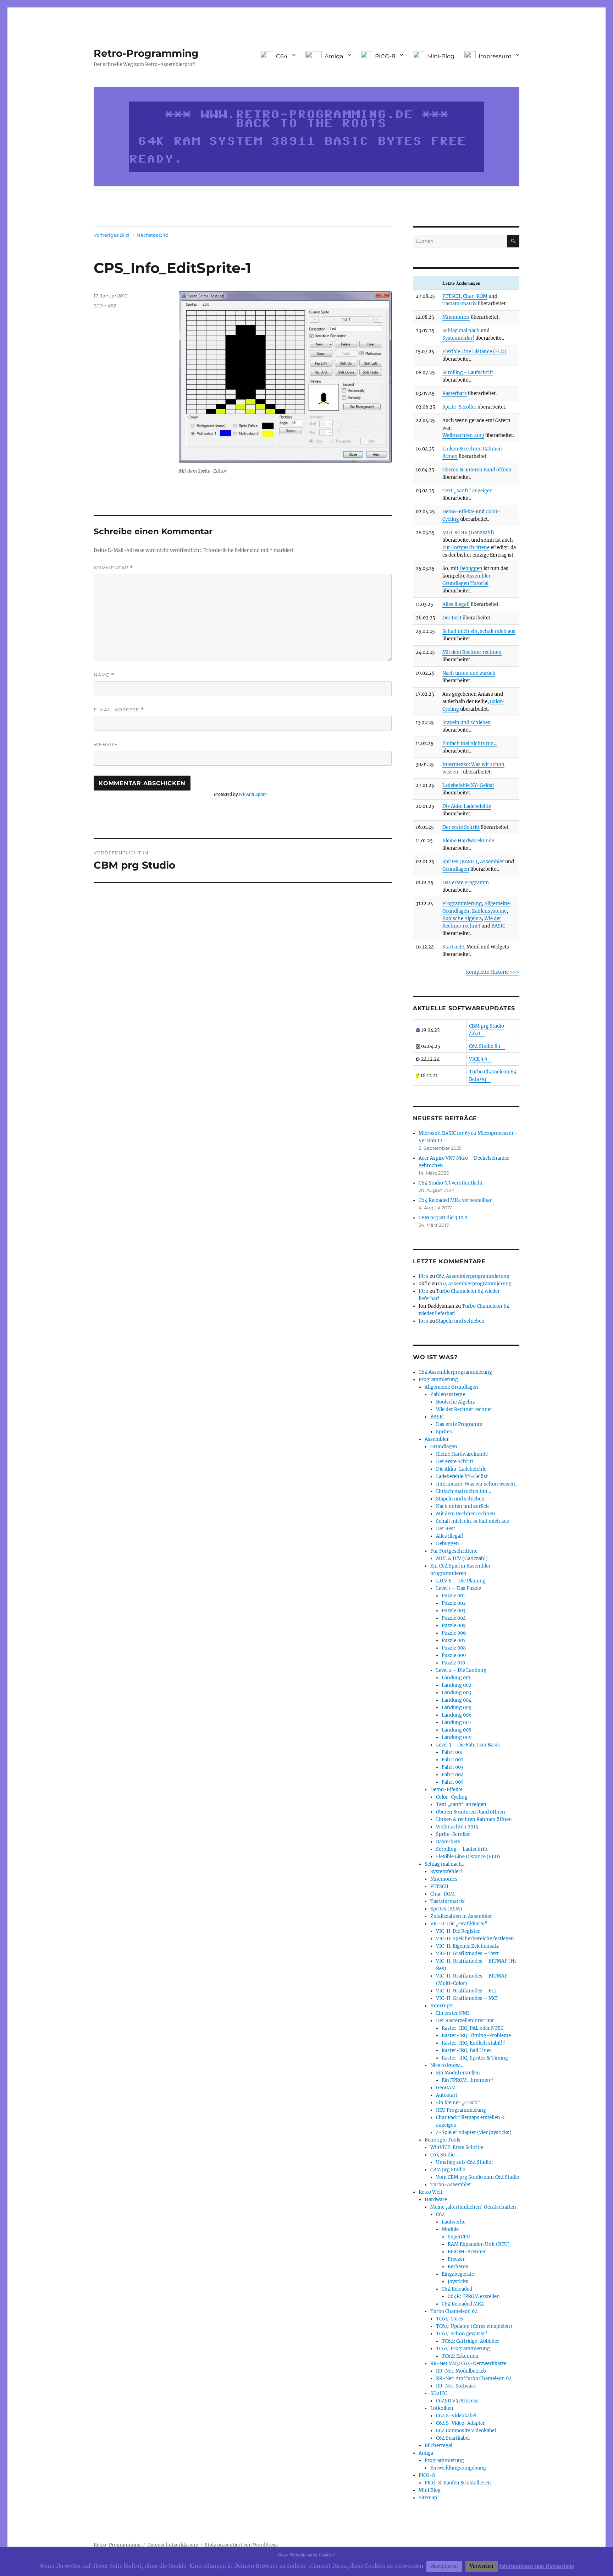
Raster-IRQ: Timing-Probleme (476, 2036)
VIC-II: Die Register (458, 1931)
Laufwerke (454, 2222)
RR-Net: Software (456, 2386)
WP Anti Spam (253, 794)
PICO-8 (427, 2475)
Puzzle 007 (454, 1640)
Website (106, 744)
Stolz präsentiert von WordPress (241, 2545)
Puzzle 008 (454, 1648)
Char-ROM (475, 296)
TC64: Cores (450, 2319)
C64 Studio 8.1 (485, 1046)
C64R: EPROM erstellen (474, 2296)
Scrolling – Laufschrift (462, 1849)
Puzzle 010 (453, 1663)
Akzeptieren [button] (444, 2566)
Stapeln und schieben (467, 723)
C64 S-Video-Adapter (460, 2423)
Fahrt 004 (453, 1775)
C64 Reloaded (457, 2289)
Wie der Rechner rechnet (464, 1409)
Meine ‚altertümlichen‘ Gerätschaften (473, 2207)
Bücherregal (438, 2446)
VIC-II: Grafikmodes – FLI (466, 1991)
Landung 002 (457, 1685)
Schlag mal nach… (445, 1864)
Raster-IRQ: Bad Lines (467, 2050)
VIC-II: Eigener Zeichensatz (467, 1946)
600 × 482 (105, 306)
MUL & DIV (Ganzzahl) (468, 533)
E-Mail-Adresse (119, 710)
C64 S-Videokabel (456, 2416)
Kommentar (113, 568)
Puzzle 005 (454, 1626)
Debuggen (471, 568)
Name (104, 675)
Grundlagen (456, 869)
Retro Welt (430, 2192)
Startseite (453, 947)
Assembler (492, 862)
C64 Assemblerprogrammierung (473, 1276)
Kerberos (458, 2267)
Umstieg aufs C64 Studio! (465, 2162)
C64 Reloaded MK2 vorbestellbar (455, 1200)
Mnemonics (456, 317)
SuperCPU (459, 2237)
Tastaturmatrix (460, 304)
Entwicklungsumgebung (458, 2468)
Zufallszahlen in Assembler (461, 1916)
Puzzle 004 (454, 1618)
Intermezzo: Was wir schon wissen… (477, 1484)
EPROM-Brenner (467, 2252)
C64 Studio (443, 2155)
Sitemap (428, 2498)
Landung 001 (456, 1678)
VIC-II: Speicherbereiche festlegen (475, 1939)
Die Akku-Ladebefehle (461, 1469)
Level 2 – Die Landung (461, 1670)
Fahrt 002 (453, 1760)
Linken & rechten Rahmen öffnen (474, 1819)
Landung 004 (457, 1700)
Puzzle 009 (454, 1655)
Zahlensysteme (489, 911)
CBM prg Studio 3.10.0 (443, 1218)
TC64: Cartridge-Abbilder (470, 2341)
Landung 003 (456, 1693)
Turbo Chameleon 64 (454, 2311)
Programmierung (462, 904)
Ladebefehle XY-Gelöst (468, 785)
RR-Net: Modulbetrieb (461, 2371)
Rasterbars (455, 393)
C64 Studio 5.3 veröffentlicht (451, 1183)
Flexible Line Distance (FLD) (474, 352)
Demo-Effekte (459, 512)
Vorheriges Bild (111, 235)
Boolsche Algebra (462, 918)
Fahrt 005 (453, 1782)
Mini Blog (430, 2490)
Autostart (447, 2095)
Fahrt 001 (452, 1752)
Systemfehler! (458, 338)
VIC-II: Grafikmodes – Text (467, 1954)
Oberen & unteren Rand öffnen (477, 470)
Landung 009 (457, 1737)
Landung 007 (457, 1722)
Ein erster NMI (452, 2013)
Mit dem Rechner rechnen (472, 652)
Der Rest (452, 618)
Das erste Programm (466, 883)
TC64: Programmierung (463, 2349)
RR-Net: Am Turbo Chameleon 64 (474, 2378)
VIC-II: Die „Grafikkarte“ (459, 1924)
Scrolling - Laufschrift (468, 373)
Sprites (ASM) (446, 1909)
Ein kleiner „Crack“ (458, 2103)
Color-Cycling (452, 1797)
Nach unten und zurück (469, 673)
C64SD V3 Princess (457, 2401)
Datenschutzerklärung (173, 2545)
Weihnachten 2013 (463, 435)
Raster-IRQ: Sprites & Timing (475, 2058)
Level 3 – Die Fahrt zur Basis (468, 1745)
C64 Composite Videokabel (466, 2431)
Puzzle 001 (453, 1596)
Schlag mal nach (461, 331)
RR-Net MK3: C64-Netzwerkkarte (468, 2364)
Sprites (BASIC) (460, 862)
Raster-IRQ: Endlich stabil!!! (474, 2043)
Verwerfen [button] (482, 2566)
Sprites (444, 1432)
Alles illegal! (456, 604)
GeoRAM (446, 2088)
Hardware (436, 2200)
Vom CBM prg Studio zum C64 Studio (478, 2177)
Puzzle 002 (454, 1603)
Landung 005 (457, 1708)
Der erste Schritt (461, 827)
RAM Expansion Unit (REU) (479, 2244)
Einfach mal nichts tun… (470, 743)
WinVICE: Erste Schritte (457, 2147)
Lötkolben (442, 2408)
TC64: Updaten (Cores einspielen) (474, 2326)
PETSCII (451, 296)
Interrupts (442, 2006)
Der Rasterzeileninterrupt (465, 2021)
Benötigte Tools (443, 2140)
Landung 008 (457, 1730)
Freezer (456, 2259)
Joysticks (458, 2282)
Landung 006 (457, 1715)
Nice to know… (447, 2065)
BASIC (498, 926)
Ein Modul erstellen (458, 2073)
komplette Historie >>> (493, 972)
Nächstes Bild (153, 235)
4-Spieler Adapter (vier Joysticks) (474, 2132)
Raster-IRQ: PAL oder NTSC (473, 2028)
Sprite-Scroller (459, 407)
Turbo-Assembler (451, 2185)
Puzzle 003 (454, 1611)
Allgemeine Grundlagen (451, 1387)
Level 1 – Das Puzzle (459, 1588)
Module (450, 2229)
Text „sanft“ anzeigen (468, 491)
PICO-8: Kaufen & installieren (458, 2483)
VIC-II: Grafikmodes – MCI (467, 1998)
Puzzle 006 (454, 1633)
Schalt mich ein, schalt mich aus (479, 631)
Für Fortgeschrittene (466, 548)
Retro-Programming (146, 53)
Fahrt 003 (452, 1767)
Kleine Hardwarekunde (468, 841)
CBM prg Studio (448, 2170)
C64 (440, 2214)
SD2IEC (439, 2393)
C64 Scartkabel (453, 2438)
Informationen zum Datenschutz (537, 2566)
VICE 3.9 (478, 1059)
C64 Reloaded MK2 (463, 2304)
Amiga (426, 2453)
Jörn (424, 1276)
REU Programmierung (461, 2110)
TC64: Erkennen (460, 2356)
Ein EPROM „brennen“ (467, 2080)
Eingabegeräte (458, 2274)
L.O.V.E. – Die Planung (461, 1581)
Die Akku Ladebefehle (467, 806)
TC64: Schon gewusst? (462, 2334)
